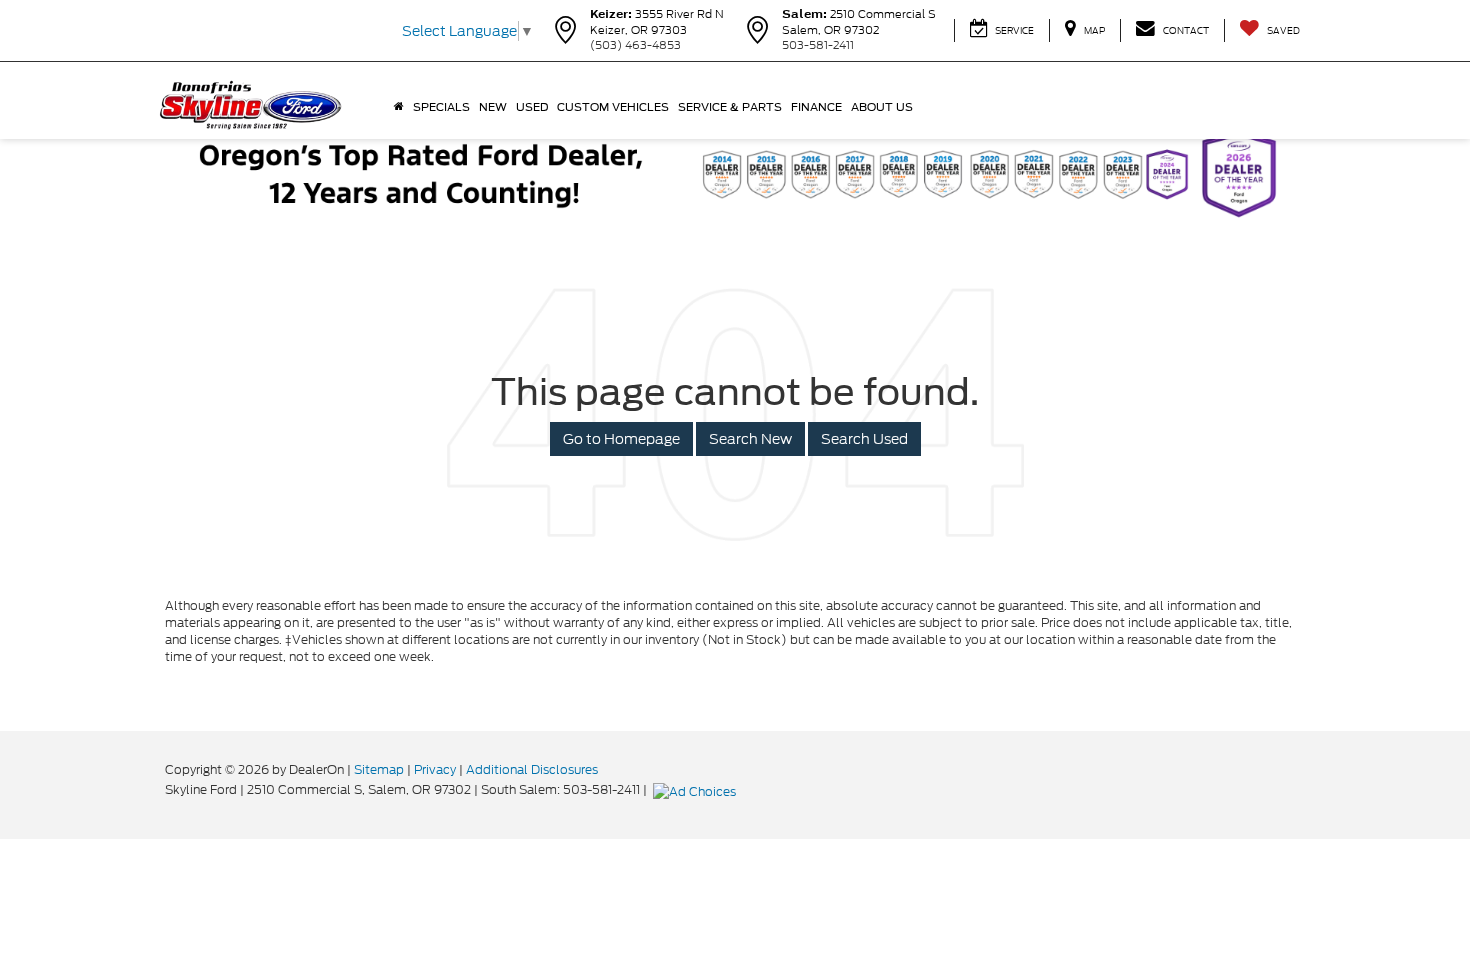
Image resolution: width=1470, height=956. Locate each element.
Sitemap (379, 769)
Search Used (864, 439)
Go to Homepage (621, 439)
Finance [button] (816, 107)
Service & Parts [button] (730, 107)
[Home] (398, 107)
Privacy (435, 769)
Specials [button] (441, 107)
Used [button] (532, 107)
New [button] (493, 107)
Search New (750, 439)
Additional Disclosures (532, 769)
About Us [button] (882, 107)
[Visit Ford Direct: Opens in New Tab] (697, 789)
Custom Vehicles (613, 107)
